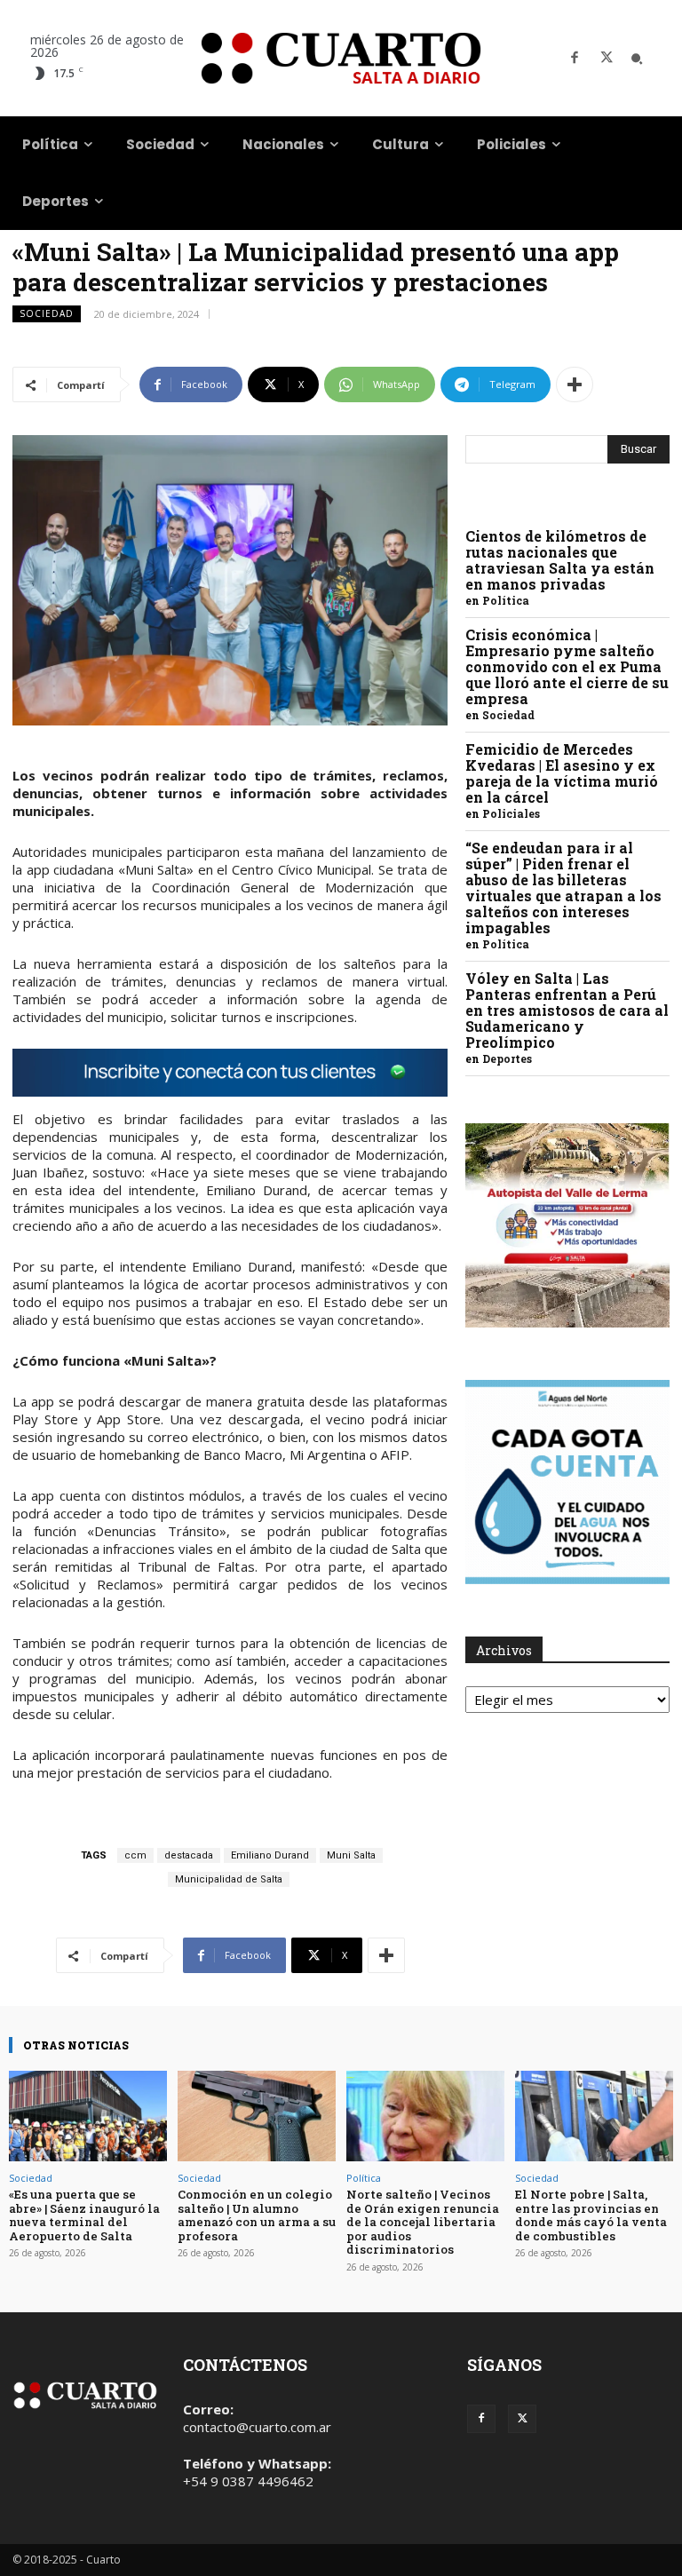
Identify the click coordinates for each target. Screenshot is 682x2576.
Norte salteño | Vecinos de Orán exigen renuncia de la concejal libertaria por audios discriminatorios (423, 2222)
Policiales (511, 813)
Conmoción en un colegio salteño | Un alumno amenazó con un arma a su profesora (257, 2215)
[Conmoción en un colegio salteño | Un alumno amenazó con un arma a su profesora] (257, 2116)
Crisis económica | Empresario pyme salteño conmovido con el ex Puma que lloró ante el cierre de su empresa (567, 666)
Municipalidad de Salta (229, 1879)
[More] (575, 384)
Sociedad (47, 313)
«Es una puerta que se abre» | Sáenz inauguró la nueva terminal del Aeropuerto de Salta (84, 2215)
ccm (135, 1855)
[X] (607, 59)
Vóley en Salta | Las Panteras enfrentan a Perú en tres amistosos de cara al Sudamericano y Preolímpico (567, 1010)
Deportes (507, 1058)
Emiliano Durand (270, 1855)
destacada (189, 1855)
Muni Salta (351, 1855)
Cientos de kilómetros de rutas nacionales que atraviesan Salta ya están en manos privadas (560, 560)
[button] (637, 59)
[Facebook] (575, 59)
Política (506, 600)
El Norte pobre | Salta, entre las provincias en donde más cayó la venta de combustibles (591, 2215)
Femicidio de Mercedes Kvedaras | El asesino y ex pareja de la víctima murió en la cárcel (562, 773)
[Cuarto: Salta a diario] (341, 58)
